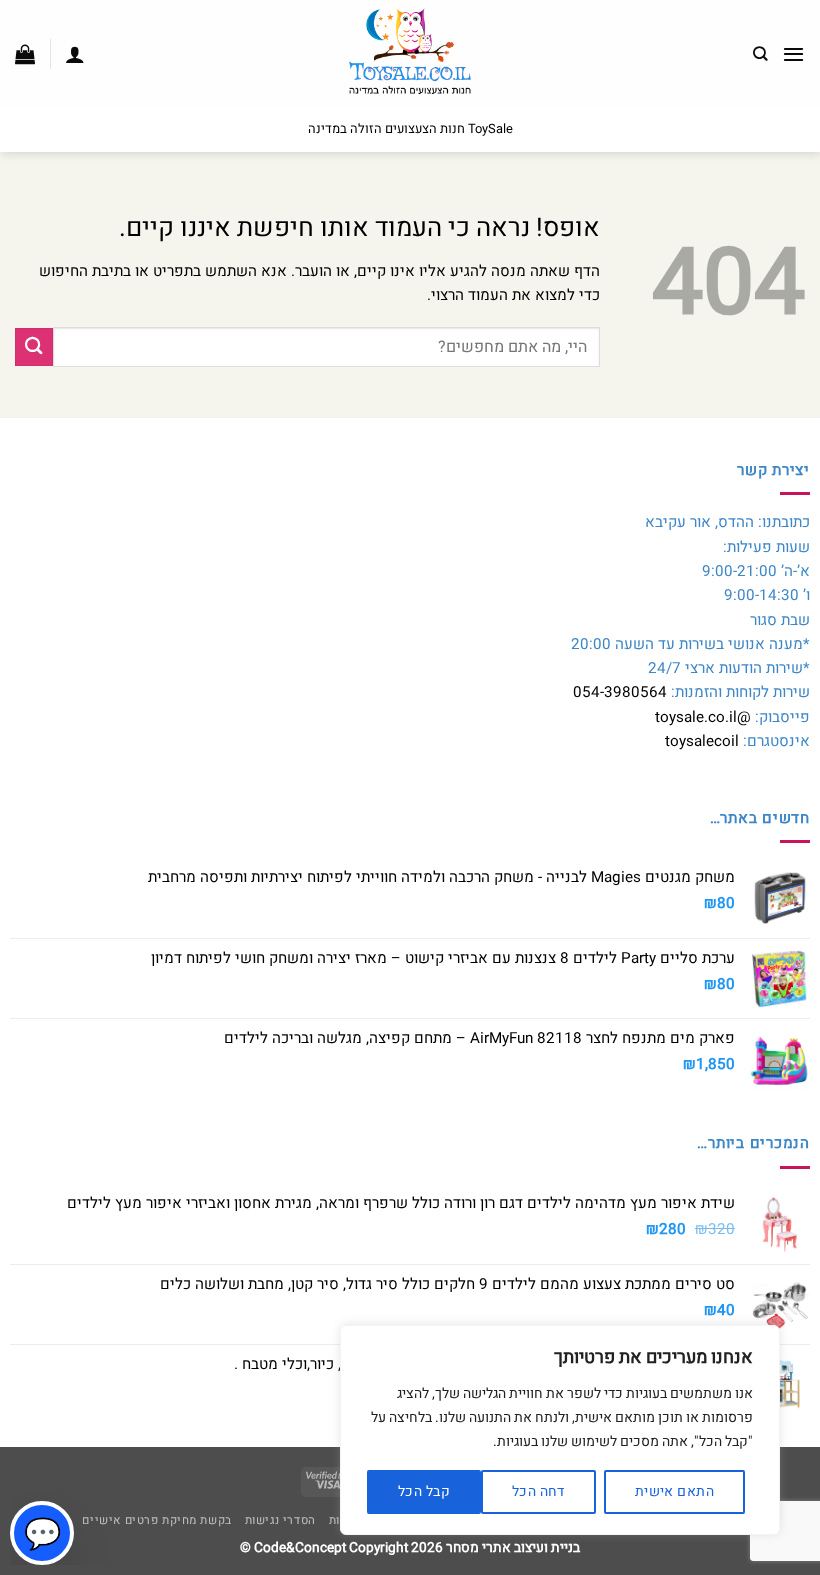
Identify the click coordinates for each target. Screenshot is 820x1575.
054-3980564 (620, 692)
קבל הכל (424, 1491)
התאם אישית (674, 1491)
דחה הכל (538, 1491)
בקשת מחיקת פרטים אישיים (156, 1520)
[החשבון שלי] (75, 54)
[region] (560, 1430)
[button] (793, 54)
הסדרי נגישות (280, 1520)
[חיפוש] (760, 54)
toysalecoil (702, 741)
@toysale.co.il (703, 717)
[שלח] (34, 346)
